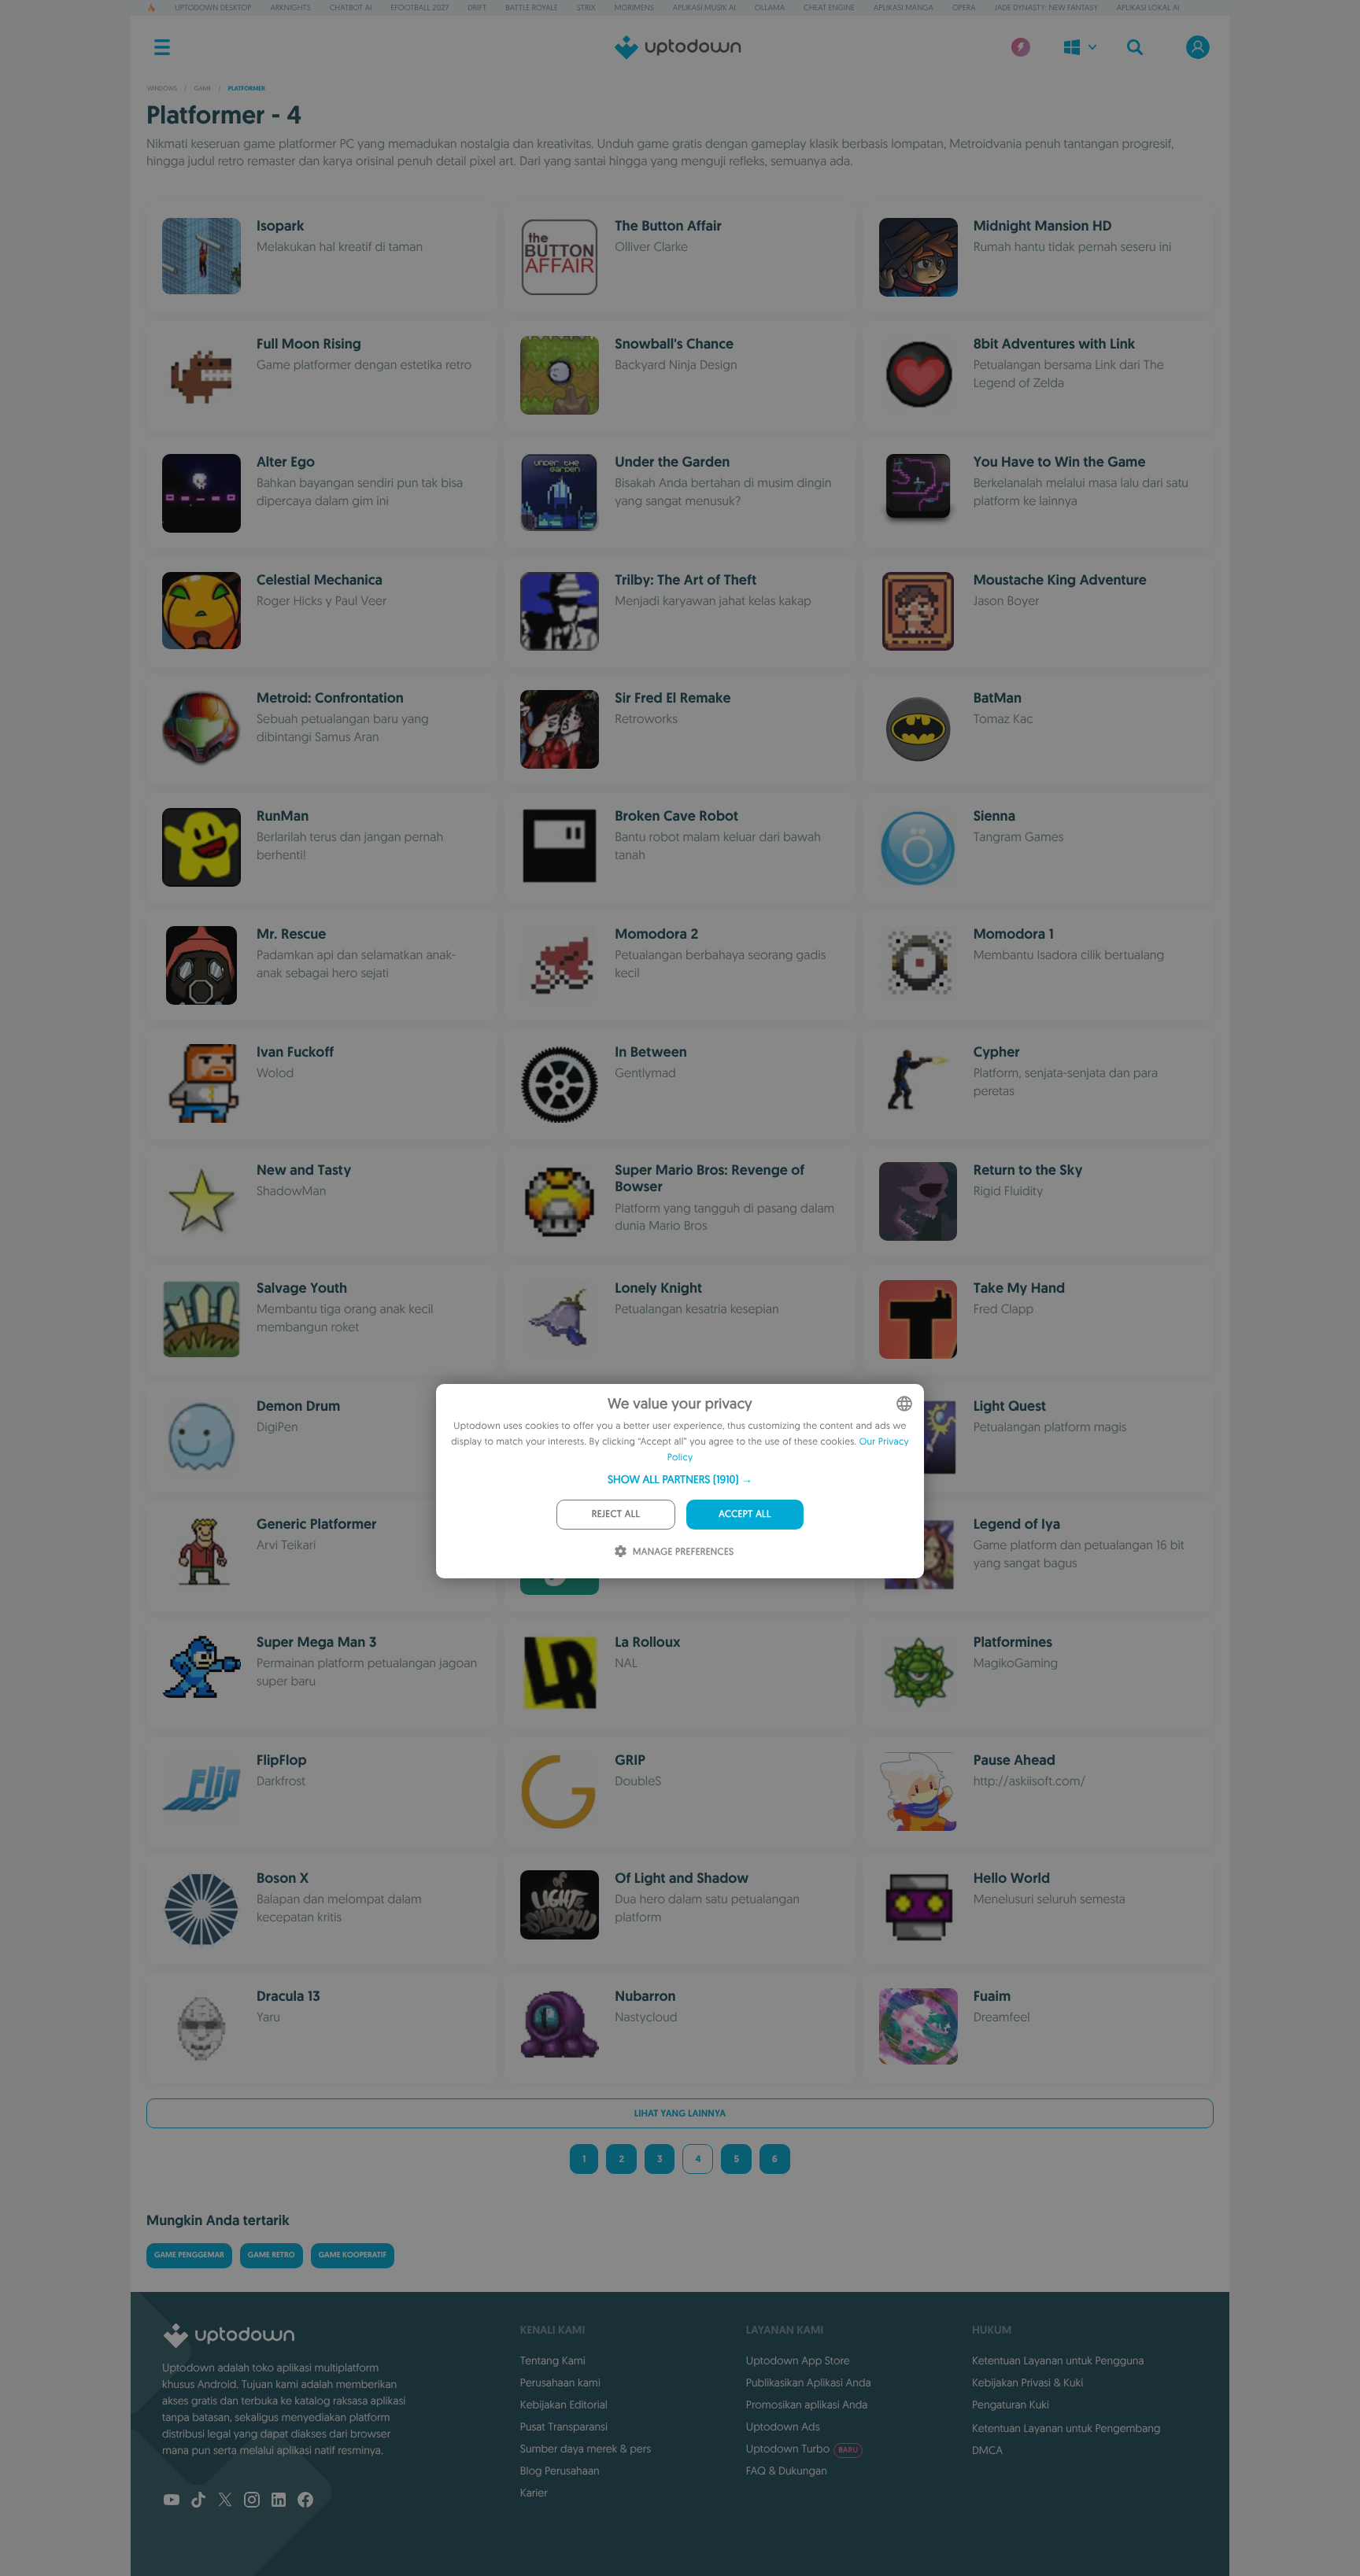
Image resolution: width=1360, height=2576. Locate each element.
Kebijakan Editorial (564, 2404)
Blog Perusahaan (560, 2471)
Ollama (770, 7)
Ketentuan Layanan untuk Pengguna (1058, 2360)
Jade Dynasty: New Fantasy (1046, 7)
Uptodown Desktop (213, 7)
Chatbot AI (351, 7)
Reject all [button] (616, 1514)
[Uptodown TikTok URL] (198, 2501)
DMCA (987, 2450)
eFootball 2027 (420, 7)
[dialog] (680, 1481)
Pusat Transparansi (564, 2427)
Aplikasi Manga (904, 7)
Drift (477, 7)
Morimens (634, 7)
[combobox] (904, 1404)
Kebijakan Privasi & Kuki (1027, 2382)
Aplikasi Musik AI (704, 7)
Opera (964, 7)
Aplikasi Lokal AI (1148, 7)
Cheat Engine (829, 7)
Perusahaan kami (560, 2382)
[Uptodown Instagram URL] (252, 2501)
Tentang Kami (553, 2360)
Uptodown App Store (798, 2360)
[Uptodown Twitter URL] (225, 2501)
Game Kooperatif (353, 2255)
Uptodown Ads (783, 2427)
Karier (534, 2493)
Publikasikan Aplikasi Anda (809, 2382)
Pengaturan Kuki (1011, 2404)
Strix (586, 7)
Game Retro (272, 2255)
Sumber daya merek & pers (586, 2449)
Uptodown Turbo (802, 2449)
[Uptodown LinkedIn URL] (279, 2501)
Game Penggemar (189, 2255)
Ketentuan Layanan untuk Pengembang (1066, 2428)
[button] (680, 1479)
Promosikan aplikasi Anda (807, 2404)
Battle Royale (531, 7)
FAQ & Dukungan (787, 2471)
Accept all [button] (745, 1514)
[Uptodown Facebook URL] (305, 2501)
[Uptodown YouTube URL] (172, 2501)
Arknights (290, 7)
